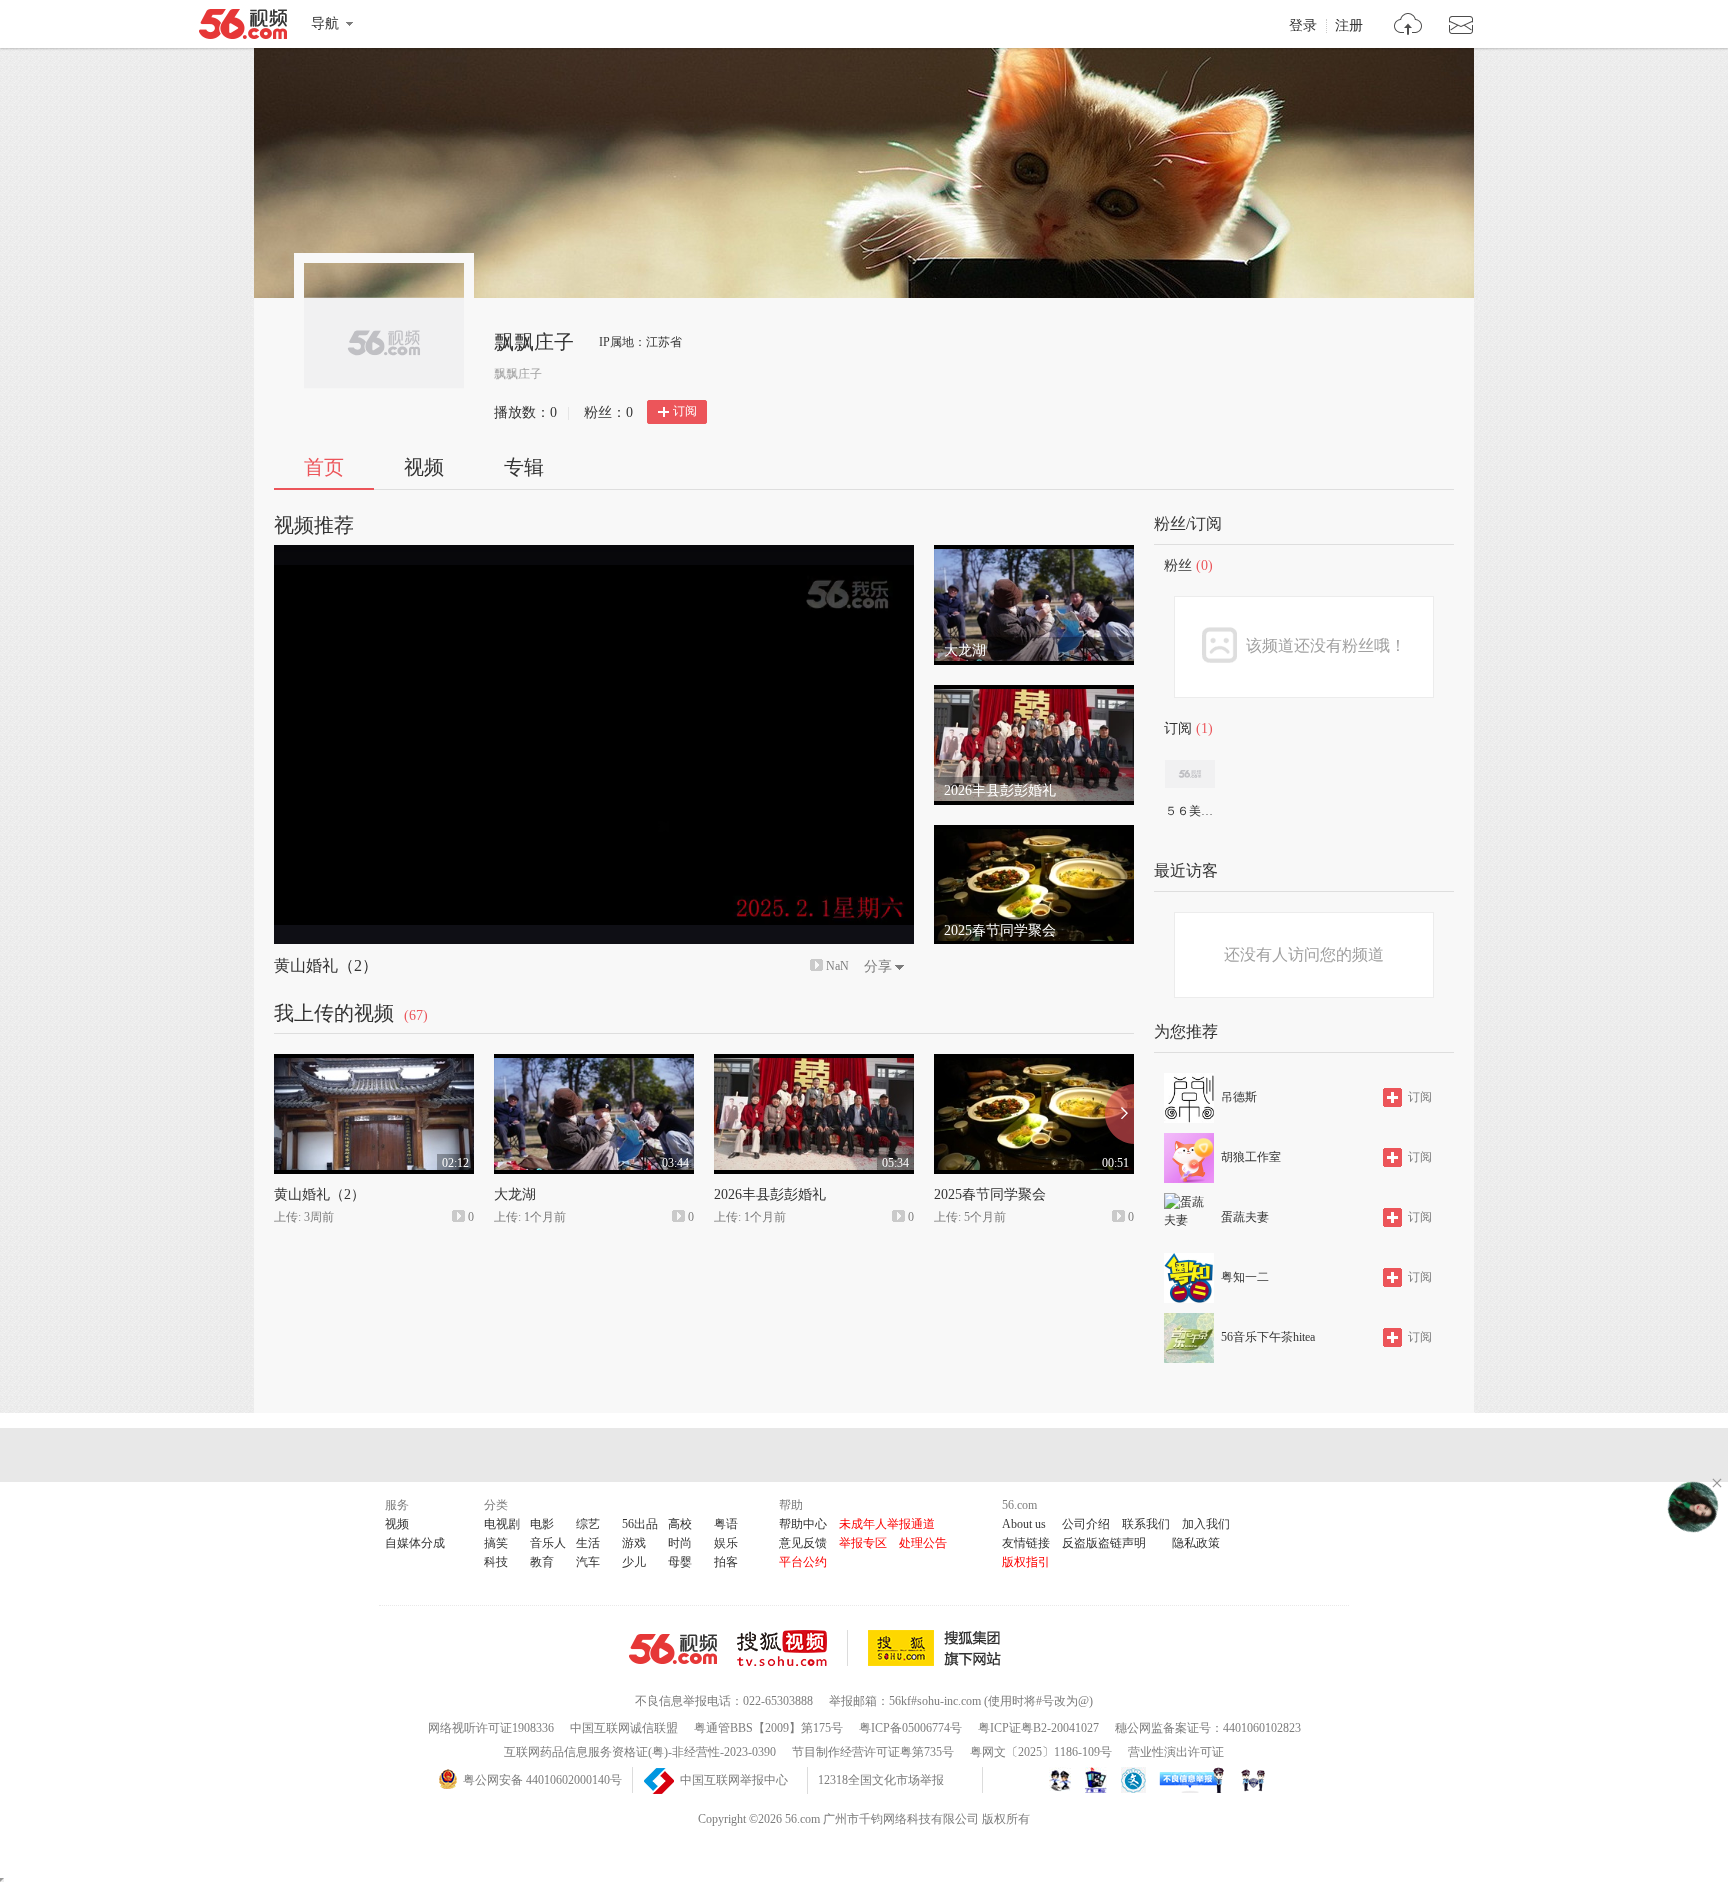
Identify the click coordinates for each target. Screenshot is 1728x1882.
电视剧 (502, 1524)
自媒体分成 (415, 1543)
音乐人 (548, 1543)
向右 (1119, 1114)
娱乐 (726, 1543)
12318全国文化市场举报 (881, 1780)
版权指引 (1026, 1562)
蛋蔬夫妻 (1245, 1217)
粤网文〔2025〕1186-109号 (1041, 1752)
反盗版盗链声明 (1104, 1543)
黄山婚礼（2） (326, 965)
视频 (424, 467)
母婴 (680, 1562)
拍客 (726, 1562)
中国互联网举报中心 (734, 1780)
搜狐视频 (792, 1648)
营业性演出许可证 (1176, 1752)
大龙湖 (515, 1194)
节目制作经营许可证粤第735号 (873, 1752)
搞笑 (496, 1543)
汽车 (588, 1562)
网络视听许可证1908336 (491, 1728)
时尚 (680, 1543)
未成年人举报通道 (887, 1524)
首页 (324, 467)
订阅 (685, 411)
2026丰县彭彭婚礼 (770, 1194)
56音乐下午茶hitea (1268, 1337)
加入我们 (1206, 1524)
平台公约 (803, 1562)
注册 (1349, 26)
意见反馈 (803, 1543)
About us (1024, 1524)
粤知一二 (1245, 1277)
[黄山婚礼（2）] (374, 1063)
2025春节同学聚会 (990, 1194)
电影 (542, 1524)
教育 (542, 1562)
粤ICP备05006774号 (910, 1728)
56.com (243, 28)
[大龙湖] (1034, 554)
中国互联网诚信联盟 (624, 1728)
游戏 (634, 1543)
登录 (1303, 26)
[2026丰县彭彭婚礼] (1034, 694)
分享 (878, 966)
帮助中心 (803, 1524)
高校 (680, 1524)
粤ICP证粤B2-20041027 (1038, 1728)
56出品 (640, 1524)
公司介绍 (1086, 1524)
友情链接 (1026, 1543)
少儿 (634, 1562)
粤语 (726, 1524)
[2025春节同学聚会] (1034, 834)
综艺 (588, 1524)
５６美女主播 (1189, 811)
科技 (496, 1562)
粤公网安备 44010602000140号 (542, 1780)
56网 (673, 1649)
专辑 (524, 467)
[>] (1408, 26)
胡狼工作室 (1251, 1157)
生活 (588, 1543)
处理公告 (923, 1543)
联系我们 (1146, 1524)
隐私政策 (1196, 1543)
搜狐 (938, 1648)
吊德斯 (1239, 1097)
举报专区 (863, 1543)
